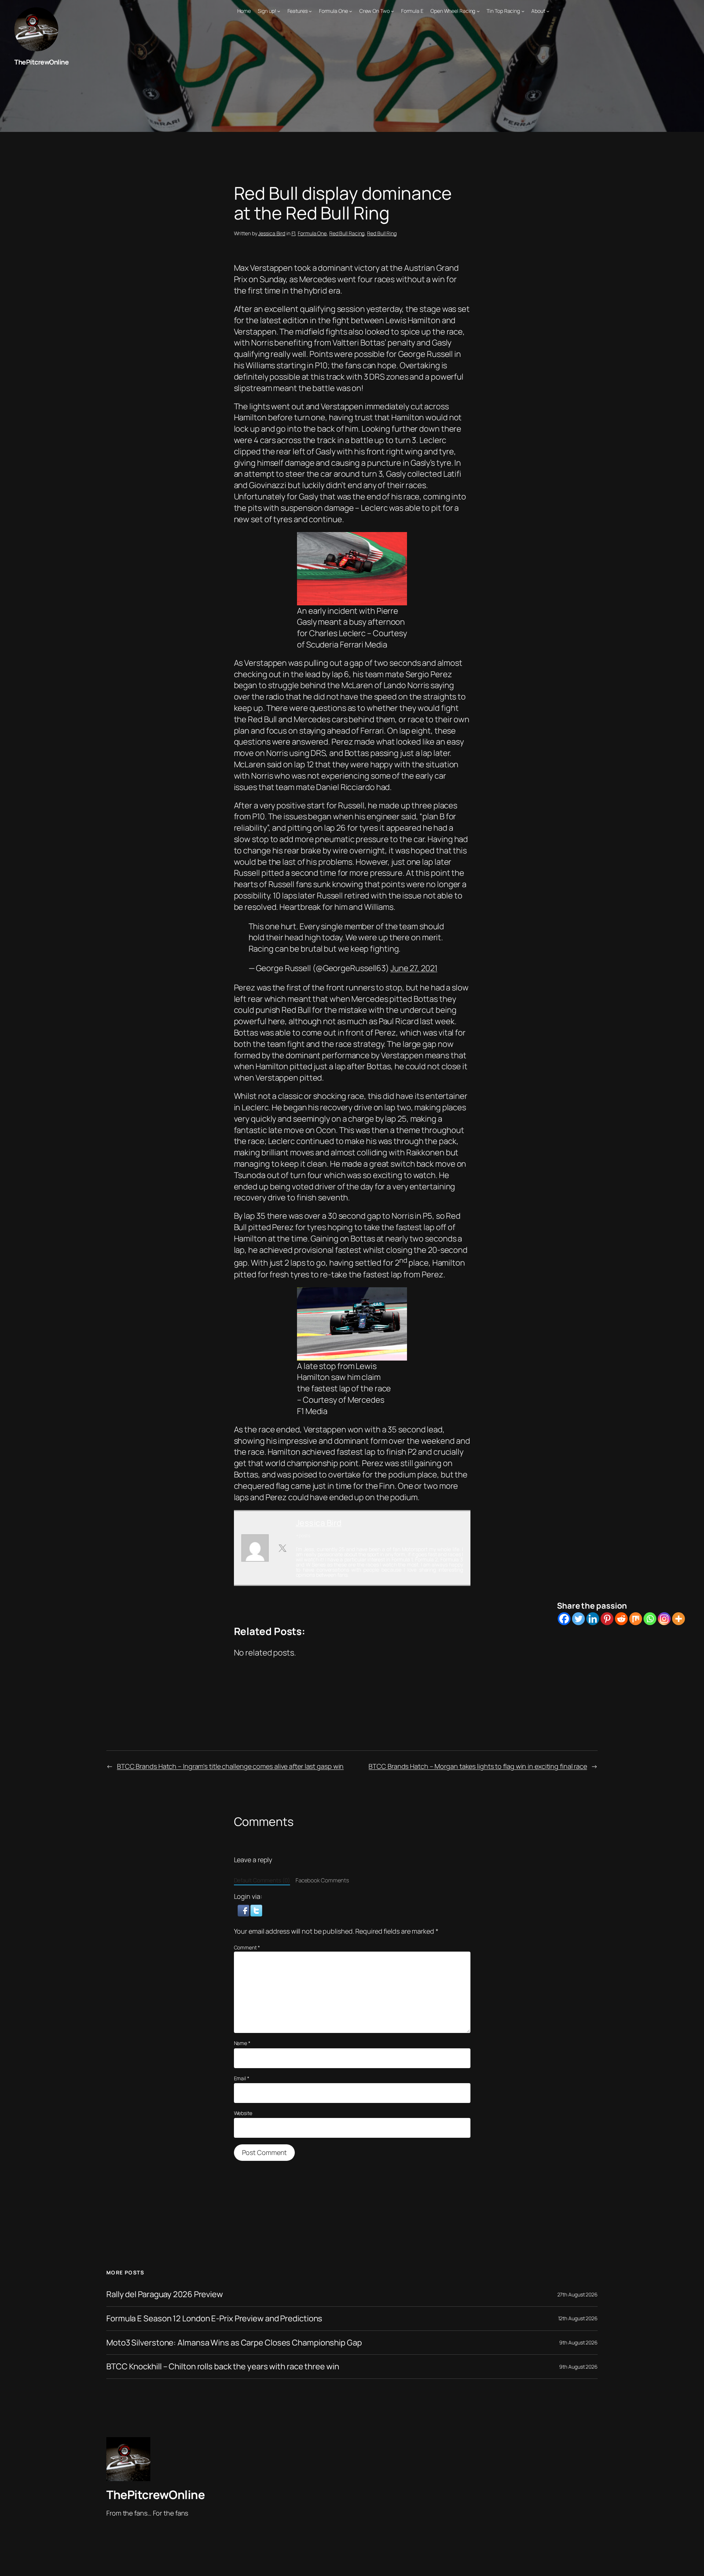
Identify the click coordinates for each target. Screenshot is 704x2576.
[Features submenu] (310, 11)
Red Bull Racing (347, 233)
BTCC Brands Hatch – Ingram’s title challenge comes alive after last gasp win (230, 1766)
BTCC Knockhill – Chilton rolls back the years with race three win (223, 2367)
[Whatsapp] (650, 1619)
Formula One (312, 233)
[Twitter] (578, 1619)
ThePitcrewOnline (41, 62)
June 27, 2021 (414, 968)
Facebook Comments (322, 1880)
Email (242, 2078)
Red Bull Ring (382, 233)
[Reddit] (621, 1619)
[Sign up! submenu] (279, 11)
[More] (679, 1619)
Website (243, 2113)
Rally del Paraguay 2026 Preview (165, 2294)
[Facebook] (564, 1619)
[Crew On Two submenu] (392, 11)
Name (242, 2043)
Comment (247, 1947)
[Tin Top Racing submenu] (523, 11)
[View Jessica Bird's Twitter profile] (282, 1548)
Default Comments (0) (262, 1880)
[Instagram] (664, 1619)
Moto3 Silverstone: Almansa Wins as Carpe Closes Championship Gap (234, 2343)
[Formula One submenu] (351, 11)
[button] (244, 1910)
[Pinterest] (607, 1619)
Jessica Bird (272, 233)
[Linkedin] (593, 1619)
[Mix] (636, 1619)
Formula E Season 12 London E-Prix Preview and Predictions (214, 2319)
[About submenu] (548, 11)
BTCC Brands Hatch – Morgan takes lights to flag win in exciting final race (478, 1766)
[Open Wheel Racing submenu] (478, 11)
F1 (294, 233)
